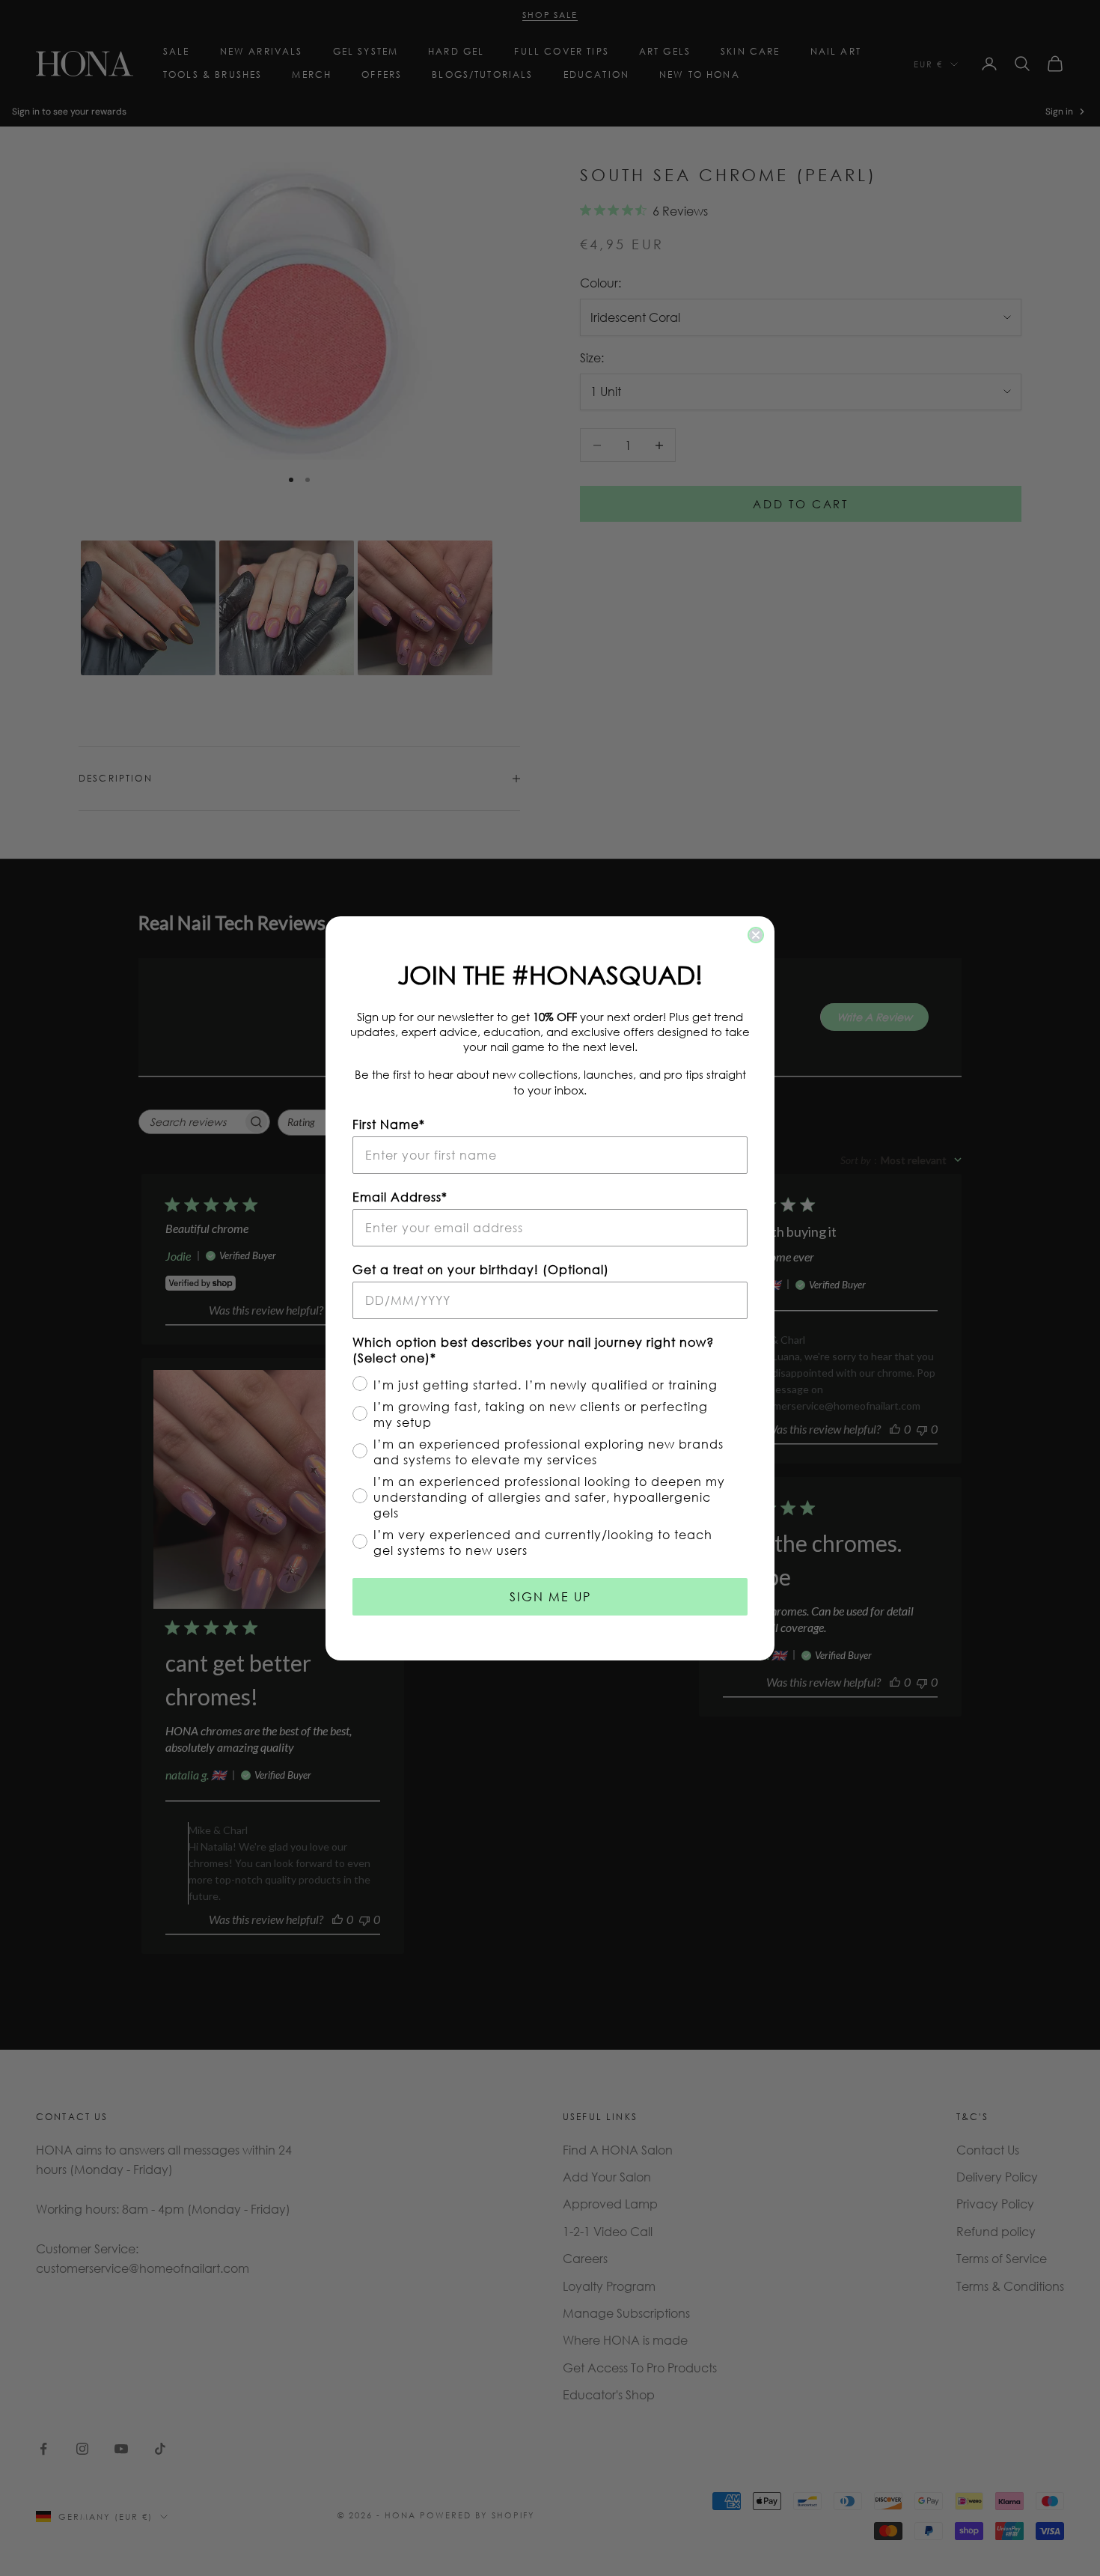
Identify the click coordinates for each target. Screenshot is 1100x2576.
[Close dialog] (756, 935)
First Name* (389, 1124)
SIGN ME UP (550, 1596)
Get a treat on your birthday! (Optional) (481, 1269)
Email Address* (400, 1197)
